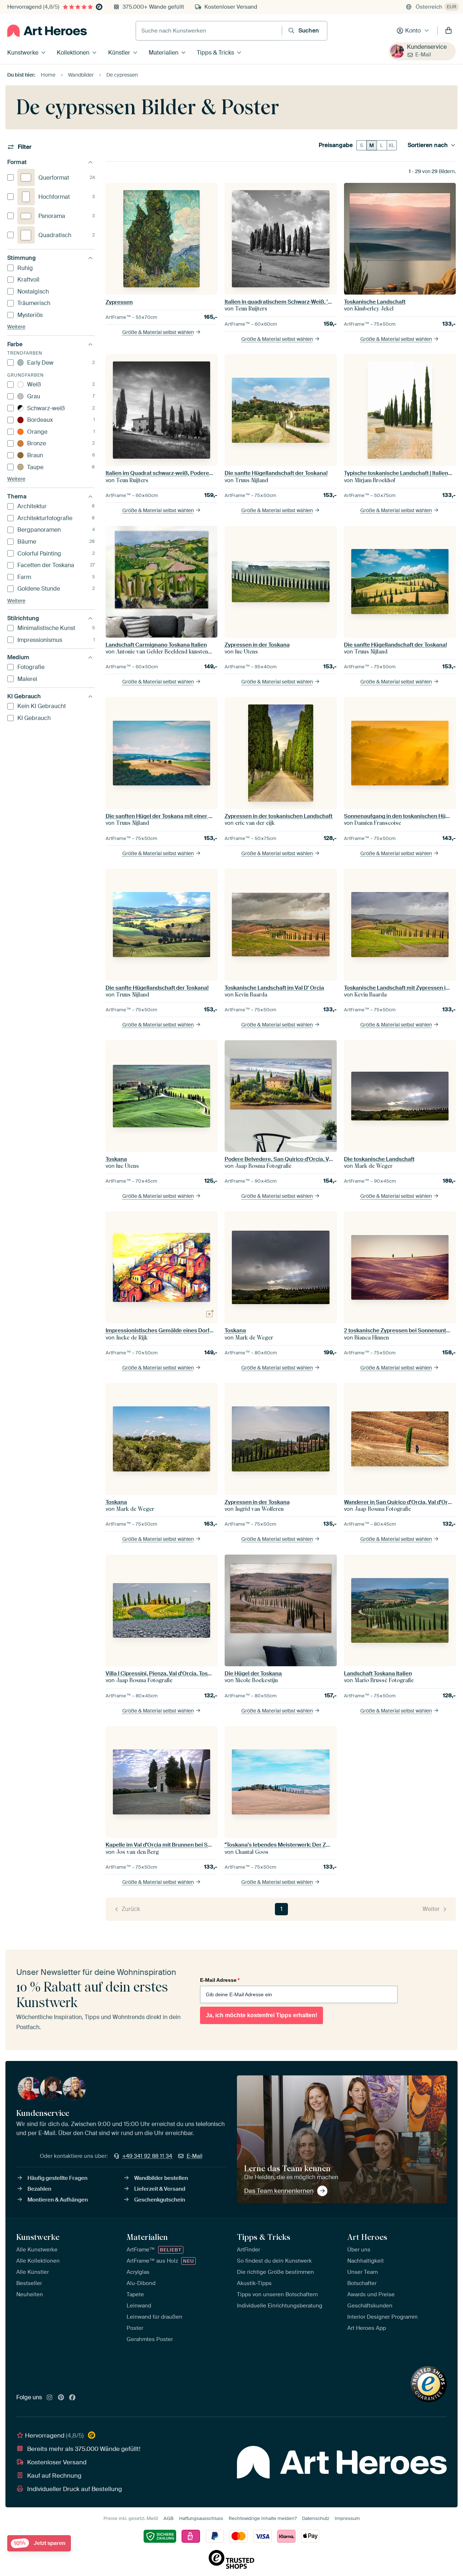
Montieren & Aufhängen (58, 2200)
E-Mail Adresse (220, 1980)
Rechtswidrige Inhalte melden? (263, 2518)
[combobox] (209, 31)
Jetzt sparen (40, 2543)
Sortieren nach (428, 145)
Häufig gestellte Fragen (58, 2178)
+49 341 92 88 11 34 (147, 2156)
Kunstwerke (23, 53)
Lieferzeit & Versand (160, 2189)
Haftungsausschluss (201, 2518)
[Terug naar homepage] (47, 31)
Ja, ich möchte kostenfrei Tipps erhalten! (262, 2015)
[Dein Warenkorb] (449, 31)
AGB (169, 2518)
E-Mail (423, 55)
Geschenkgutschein (160, 2200)
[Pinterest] (61, 2398)
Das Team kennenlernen (279, 2191)
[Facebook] (72, 2398)
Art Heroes (367, 2237)
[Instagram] (50, 2398)
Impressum (347, 2518)
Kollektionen (73, 53)
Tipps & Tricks (215, 53)
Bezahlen (39, 2189)
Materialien (163, 53)
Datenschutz (316, 2518)
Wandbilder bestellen (161, 2178)
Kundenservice (427, 47)
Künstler (119, 53)
